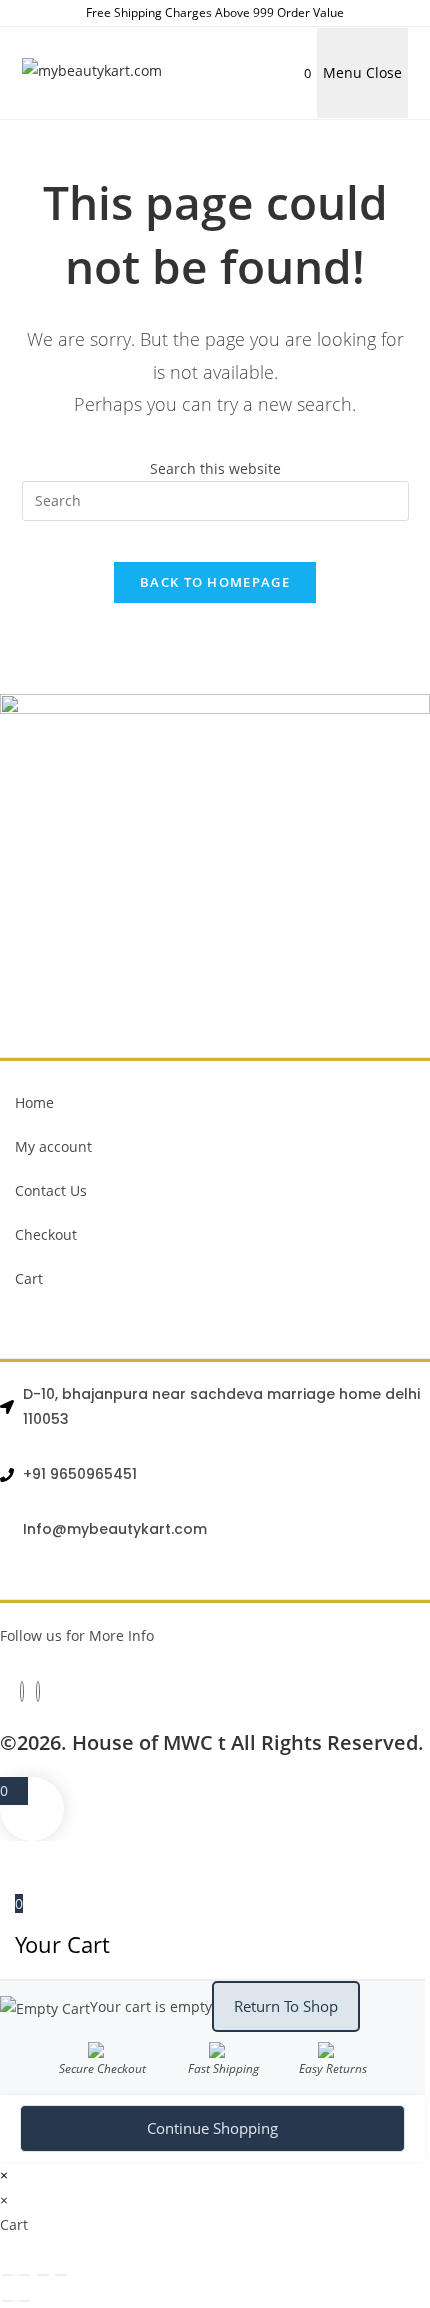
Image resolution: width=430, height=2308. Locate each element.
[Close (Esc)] (61, 2275)
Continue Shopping (212, 2128)
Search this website (215, 468)
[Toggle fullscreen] (25, 2275)
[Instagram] (22, 1691)
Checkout (46, 1234)
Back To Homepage (215, 582)
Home (34, 1102)
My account (53, 1146)
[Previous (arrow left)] (7, 2301)
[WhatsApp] (38, 1691)
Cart (29, 1278)
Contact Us (51, 1190)
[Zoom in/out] (7, 2275)
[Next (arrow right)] (25, 2301)
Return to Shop (286, 2006)
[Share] (43, 2275)
